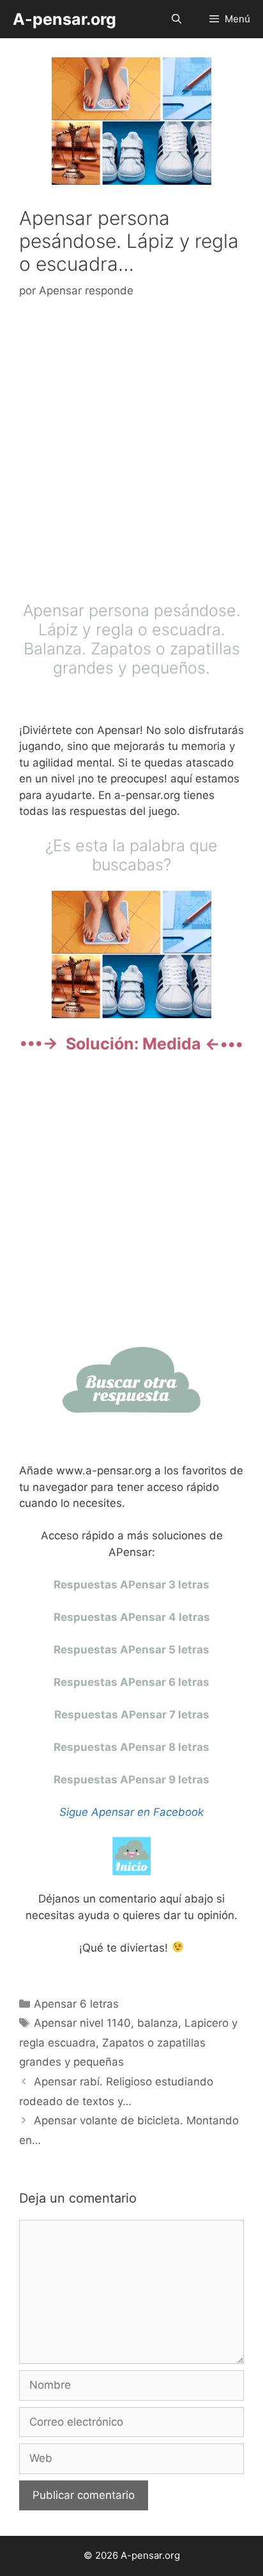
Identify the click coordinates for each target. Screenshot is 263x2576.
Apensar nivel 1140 (82, 2023)
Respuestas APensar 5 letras (131, 1650)
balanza (158, 2023)
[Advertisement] (131, 453)
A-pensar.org (64, 19)
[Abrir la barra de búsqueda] (176, 19)
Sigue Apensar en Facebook (131, 1812)
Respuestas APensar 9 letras (131, 1780)
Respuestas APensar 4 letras (132, 1617)
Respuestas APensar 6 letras (131, 1682)
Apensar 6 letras (76, 2004)
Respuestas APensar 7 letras (132, 1715)
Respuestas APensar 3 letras (131, 1585)
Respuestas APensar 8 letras (131, 1747)
